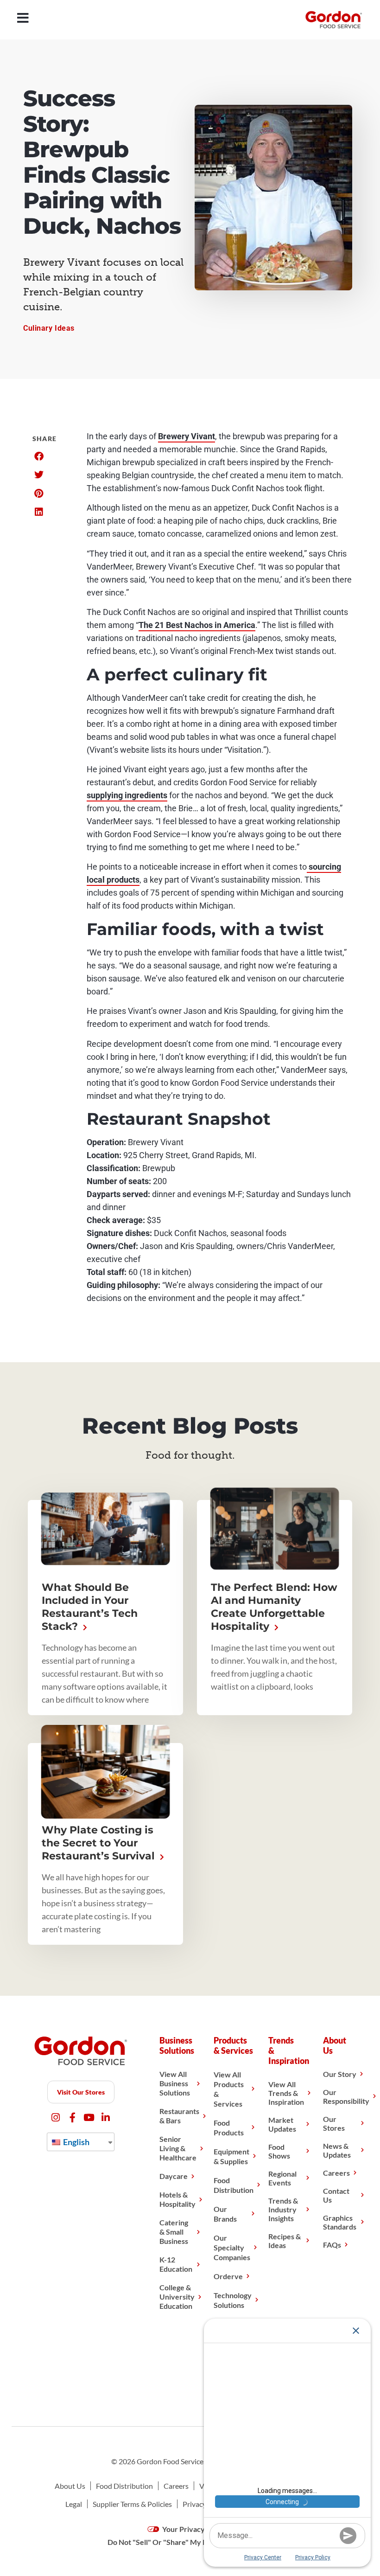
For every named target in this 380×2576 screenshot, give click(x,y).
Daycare (174, 2176)
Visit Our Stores (81, 2092)
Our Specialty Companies (232, 2247)
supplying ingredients (127, 795)
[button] (39, 456)
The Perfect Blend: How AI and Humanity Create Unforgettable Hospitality (274, 1607)
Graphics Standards (340, 2222)
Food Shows (279, 2151)
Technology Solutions (233, 2300)
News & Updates (337, 2150)
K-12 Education (176, 2264)
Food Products (229, 2127)
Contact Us (336, 2195)
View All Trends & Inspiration (286, 2093)
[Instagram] (56, 2118)
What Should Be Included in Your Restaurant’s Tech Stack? (90, 1607)
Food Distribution (234, 2185)
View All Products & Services (229, 2089)
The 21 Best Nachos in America (197, 625)
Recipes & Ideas (285, 2241)
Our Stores (334, 2123)
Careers (336, 2173)
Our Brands (225, 2214)
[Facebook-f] (73, 2118)
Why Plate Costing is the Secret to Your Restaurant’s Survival (100, 1843)
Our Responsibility (346, 2096)
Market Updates (282, 2124)
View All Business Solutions (175, 2083)
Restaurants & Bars (179, 2116)
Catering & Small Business (174, 2232)
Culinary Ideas (49, 328)
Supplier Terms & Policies (132, 2504)
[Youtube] (89, 2118)
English (76, 2142)
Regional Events (282, 2178)
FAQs (332, 2245)
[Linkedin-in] (106, 2118)
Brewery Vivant (187, 436)
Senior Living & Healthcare (178, 2148)
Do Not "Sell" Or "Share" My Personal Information (190, 2542)
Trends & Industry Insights (283, 2209)
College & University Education (177, 2297)
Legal (74, 2504)
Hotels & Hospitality (177, 2199)
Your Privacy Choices (197, 2529)
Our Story (340, 2074)
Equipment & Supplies (231, 2156)
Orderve (228, 2276)
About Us (70, 2486)
